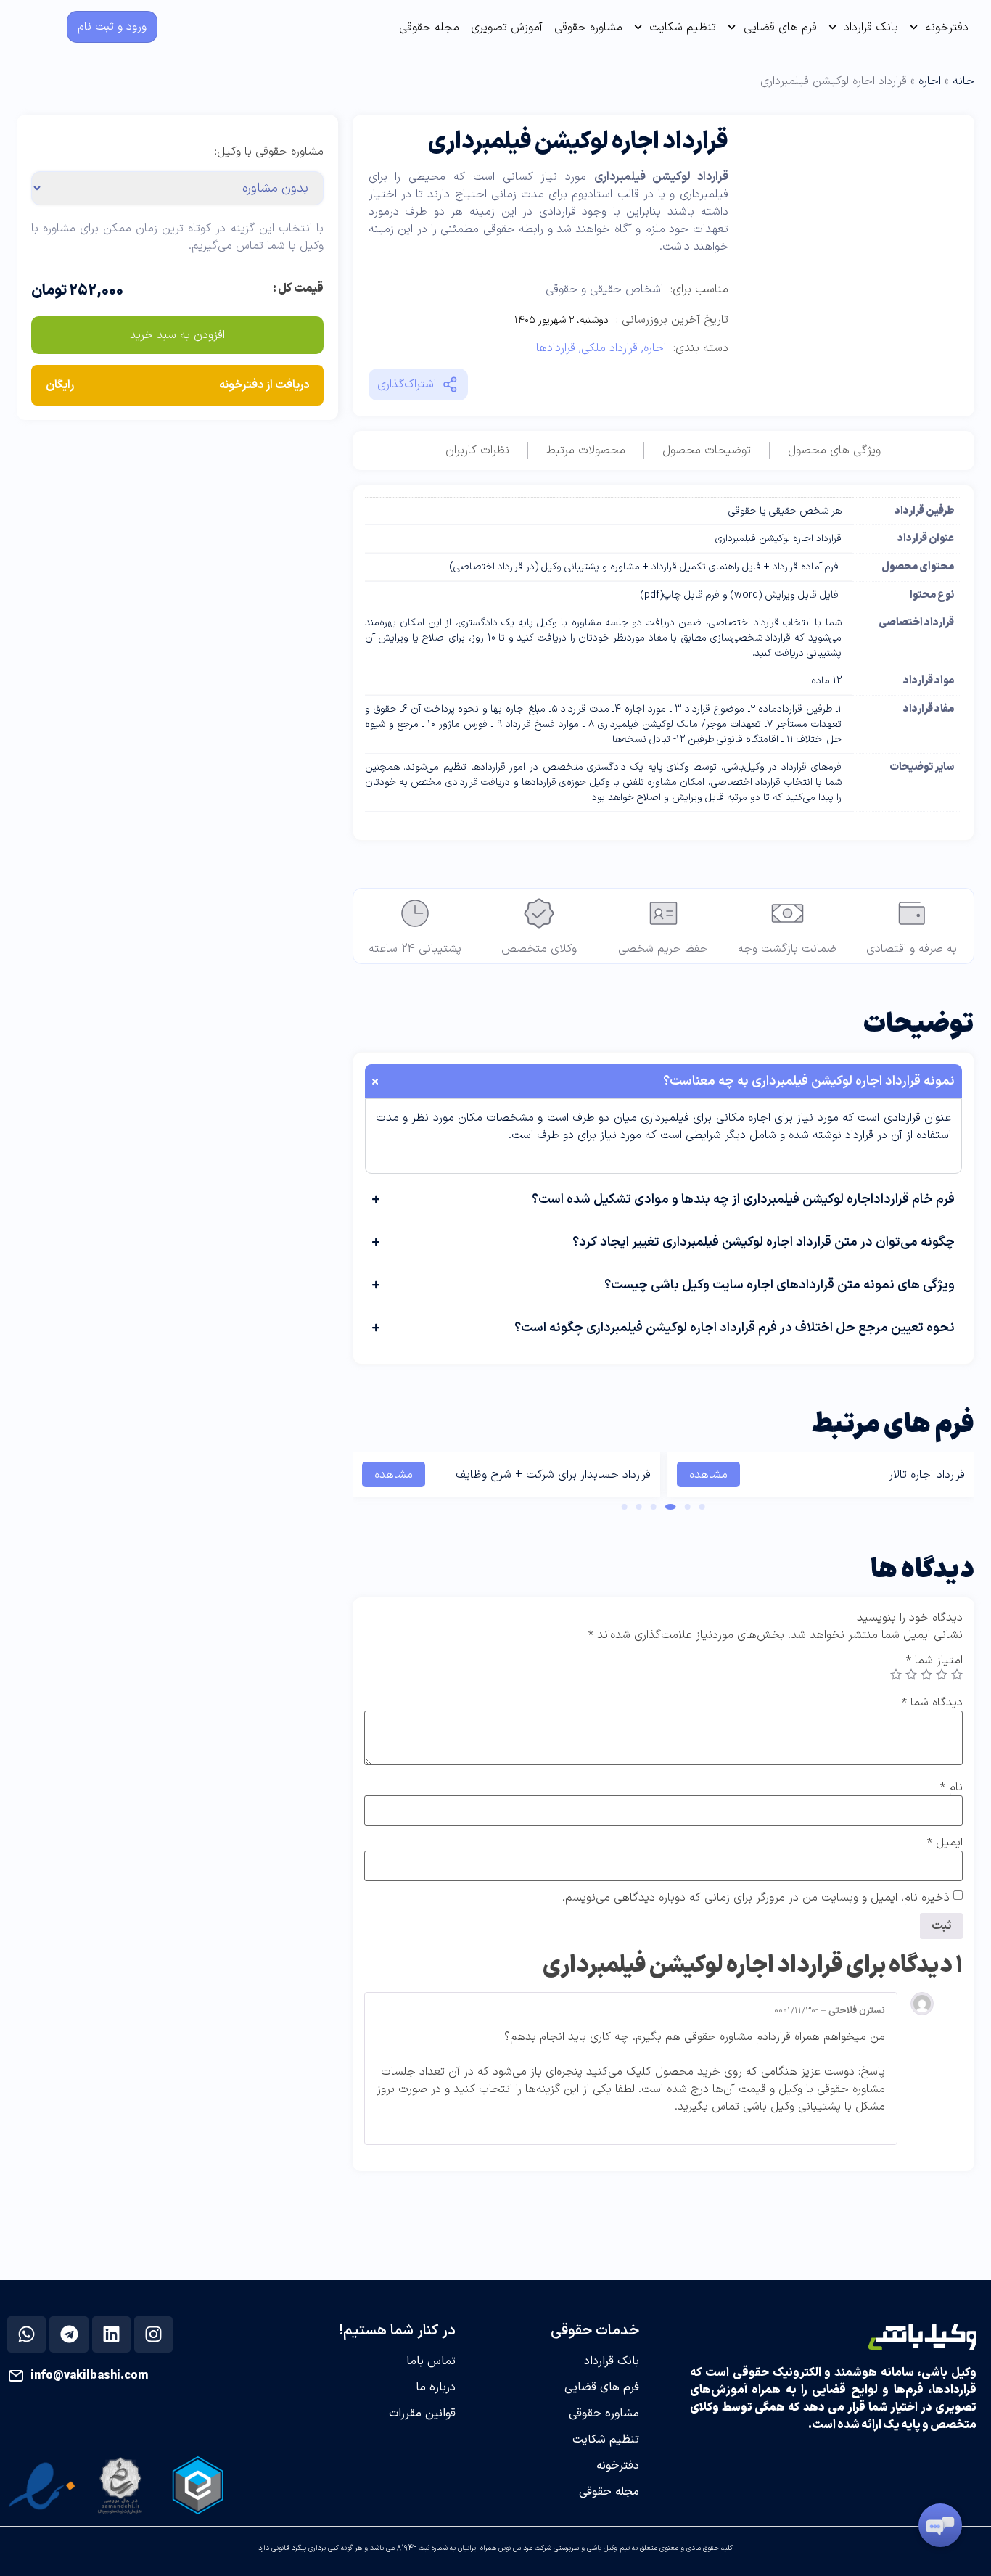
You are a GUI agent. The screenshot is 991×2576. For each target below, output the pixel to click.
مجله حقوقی (429, 28)
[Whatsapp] (27, 2334)
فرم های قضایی (780, 28)
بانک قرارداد (871, 28)
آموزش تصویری (507, 28)
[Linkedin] (111, 2334)
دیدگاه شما (932, 1703)
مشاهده (708, 1475)
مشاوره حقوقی (588, 28)
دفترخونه (947, 28)
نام (951, 1787)
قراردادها (556, 348)
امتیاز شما (934, 1661)
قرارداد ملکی (609, 348)
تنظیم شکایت (683, 28)
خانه (963, 81)
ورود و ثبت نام (112, 27)
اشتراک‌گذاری (407, 384)
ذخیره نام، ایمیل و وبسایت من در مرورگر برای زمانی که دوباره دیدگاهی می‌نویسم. (756, 1898)
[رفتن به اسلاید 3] (671, 1507)
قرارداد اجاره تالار (927, 1475)
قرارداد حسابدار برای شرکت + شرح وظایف (553, 1475)
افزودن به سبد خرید (177, 335)
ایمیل (945, 1843)
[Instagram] (154, 2334)
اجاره (930, 81)
